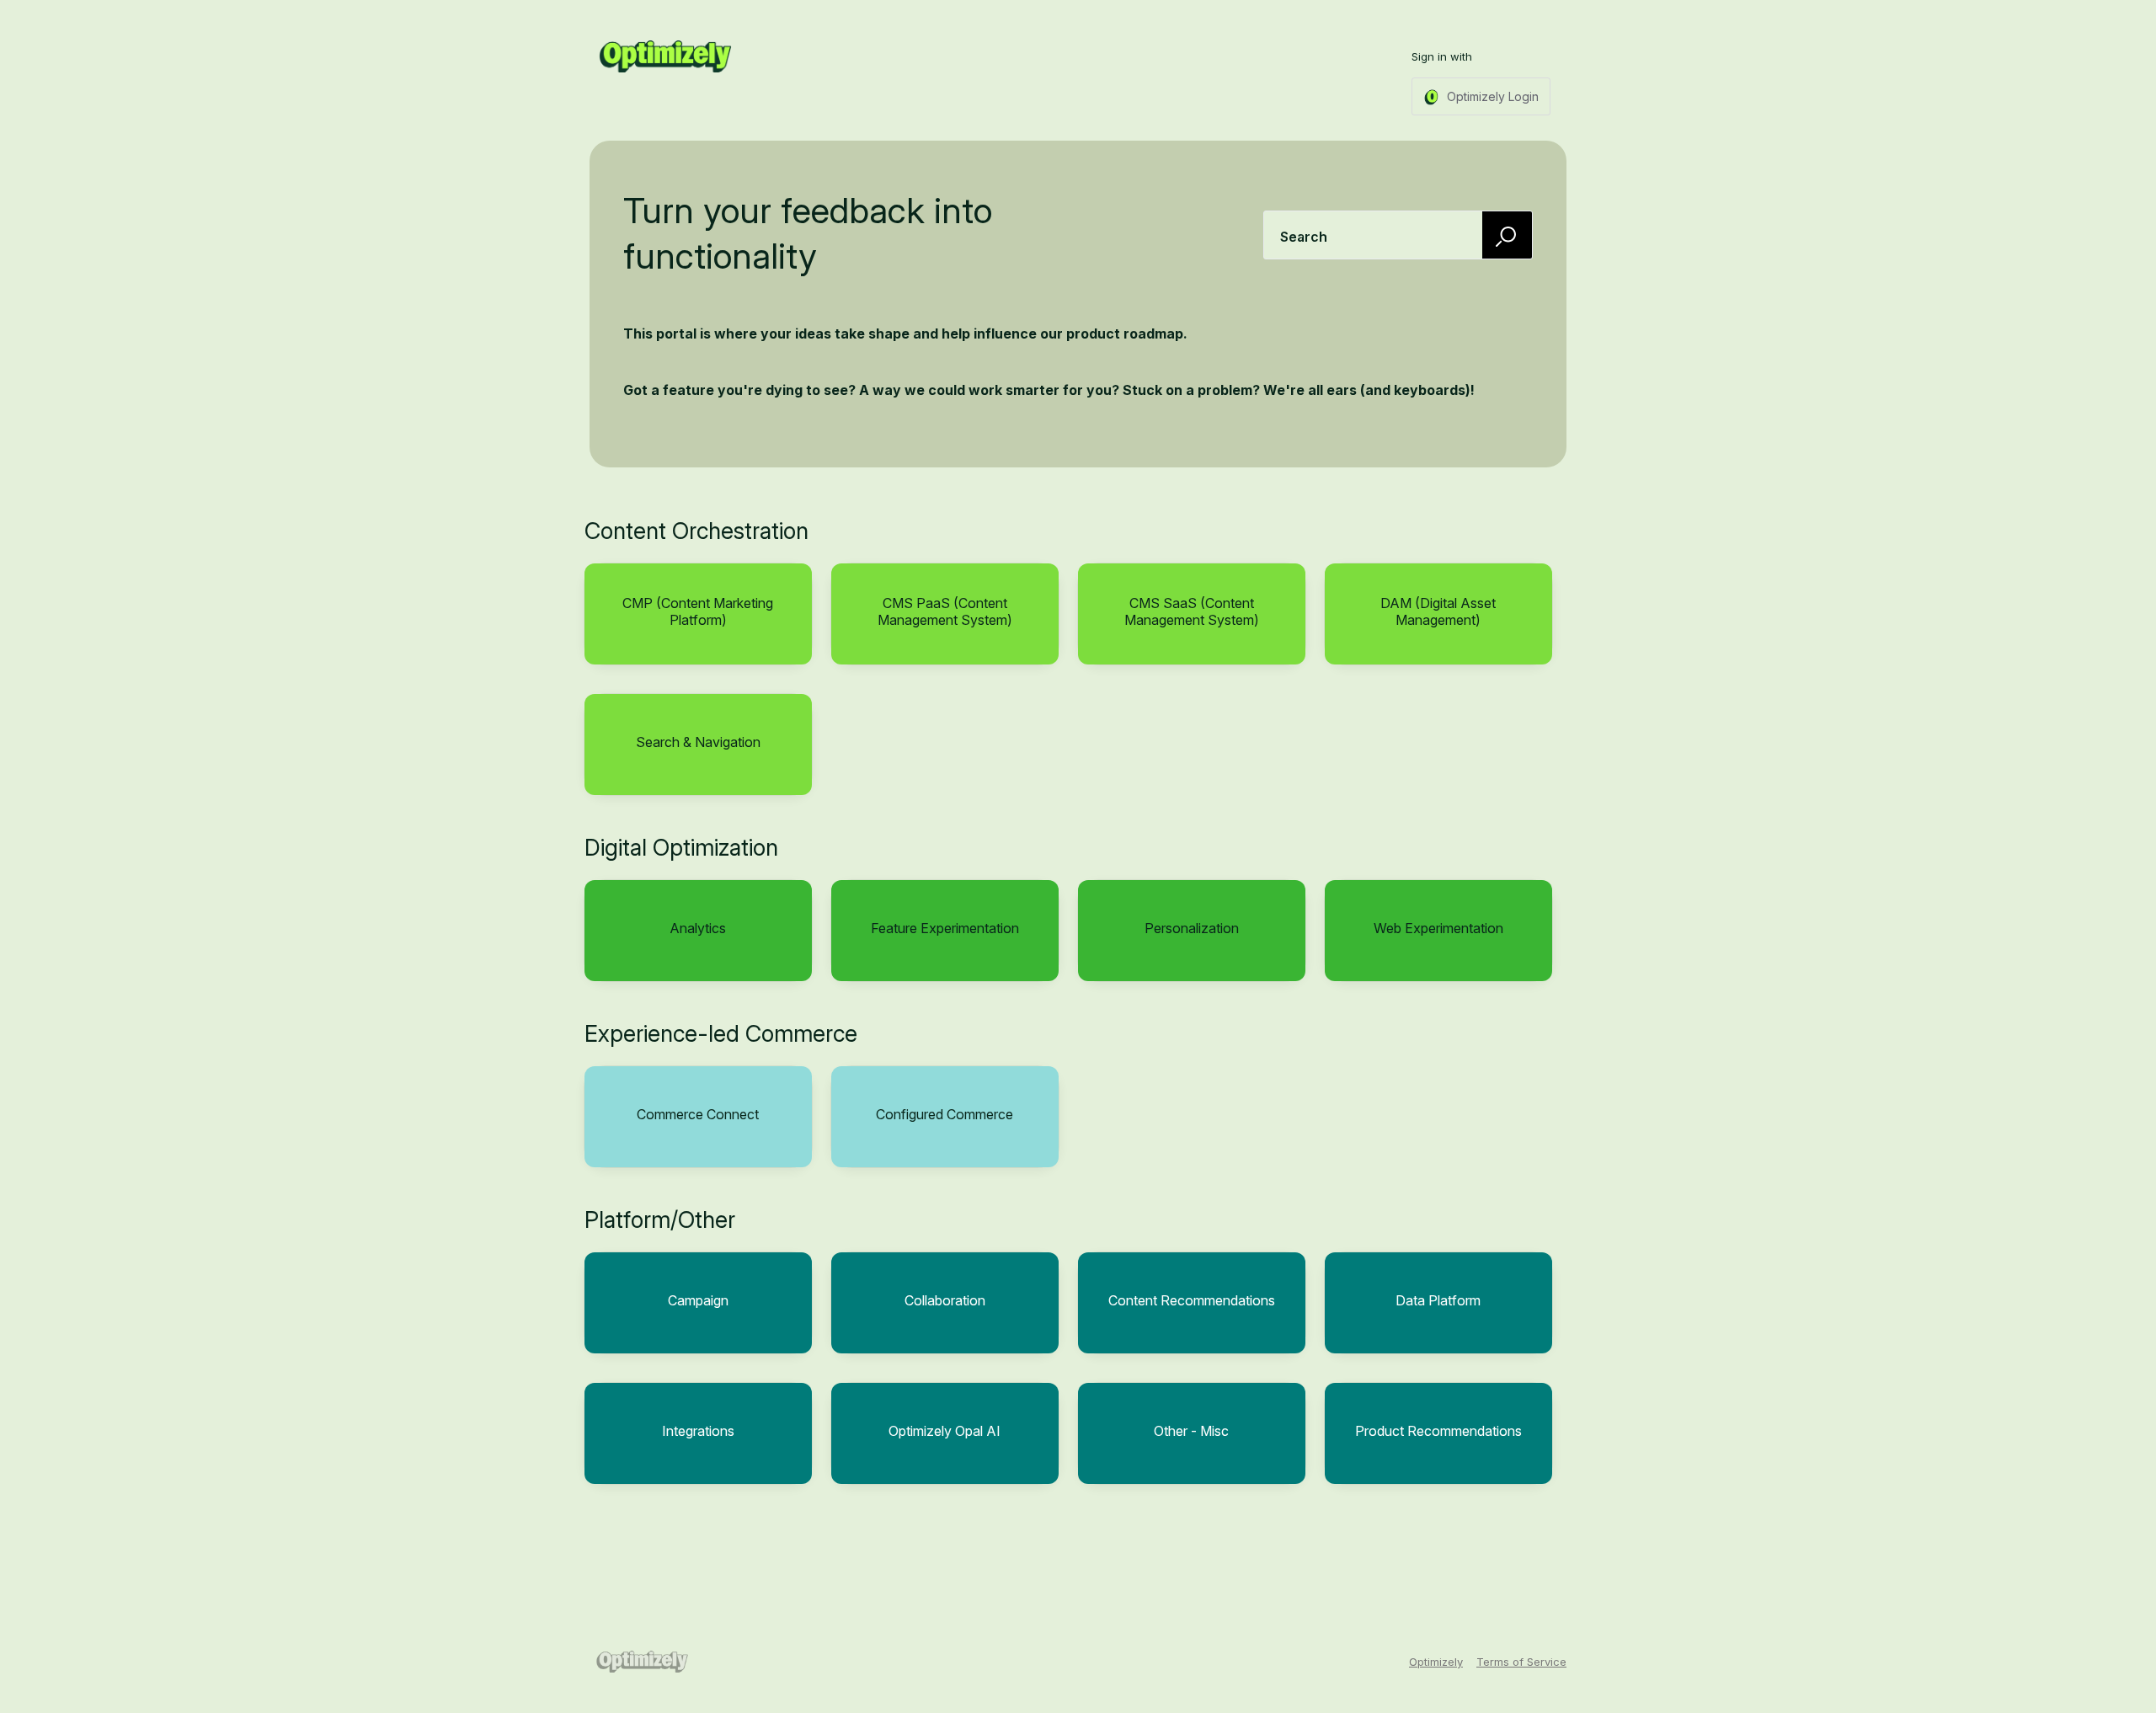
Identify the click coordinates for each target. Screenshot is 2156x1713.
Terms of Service (1521, 1662)
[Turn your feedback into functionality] (665, 56)
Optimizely (1436, 1662)
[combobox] (1398, 235)
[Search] (1508, 235)
